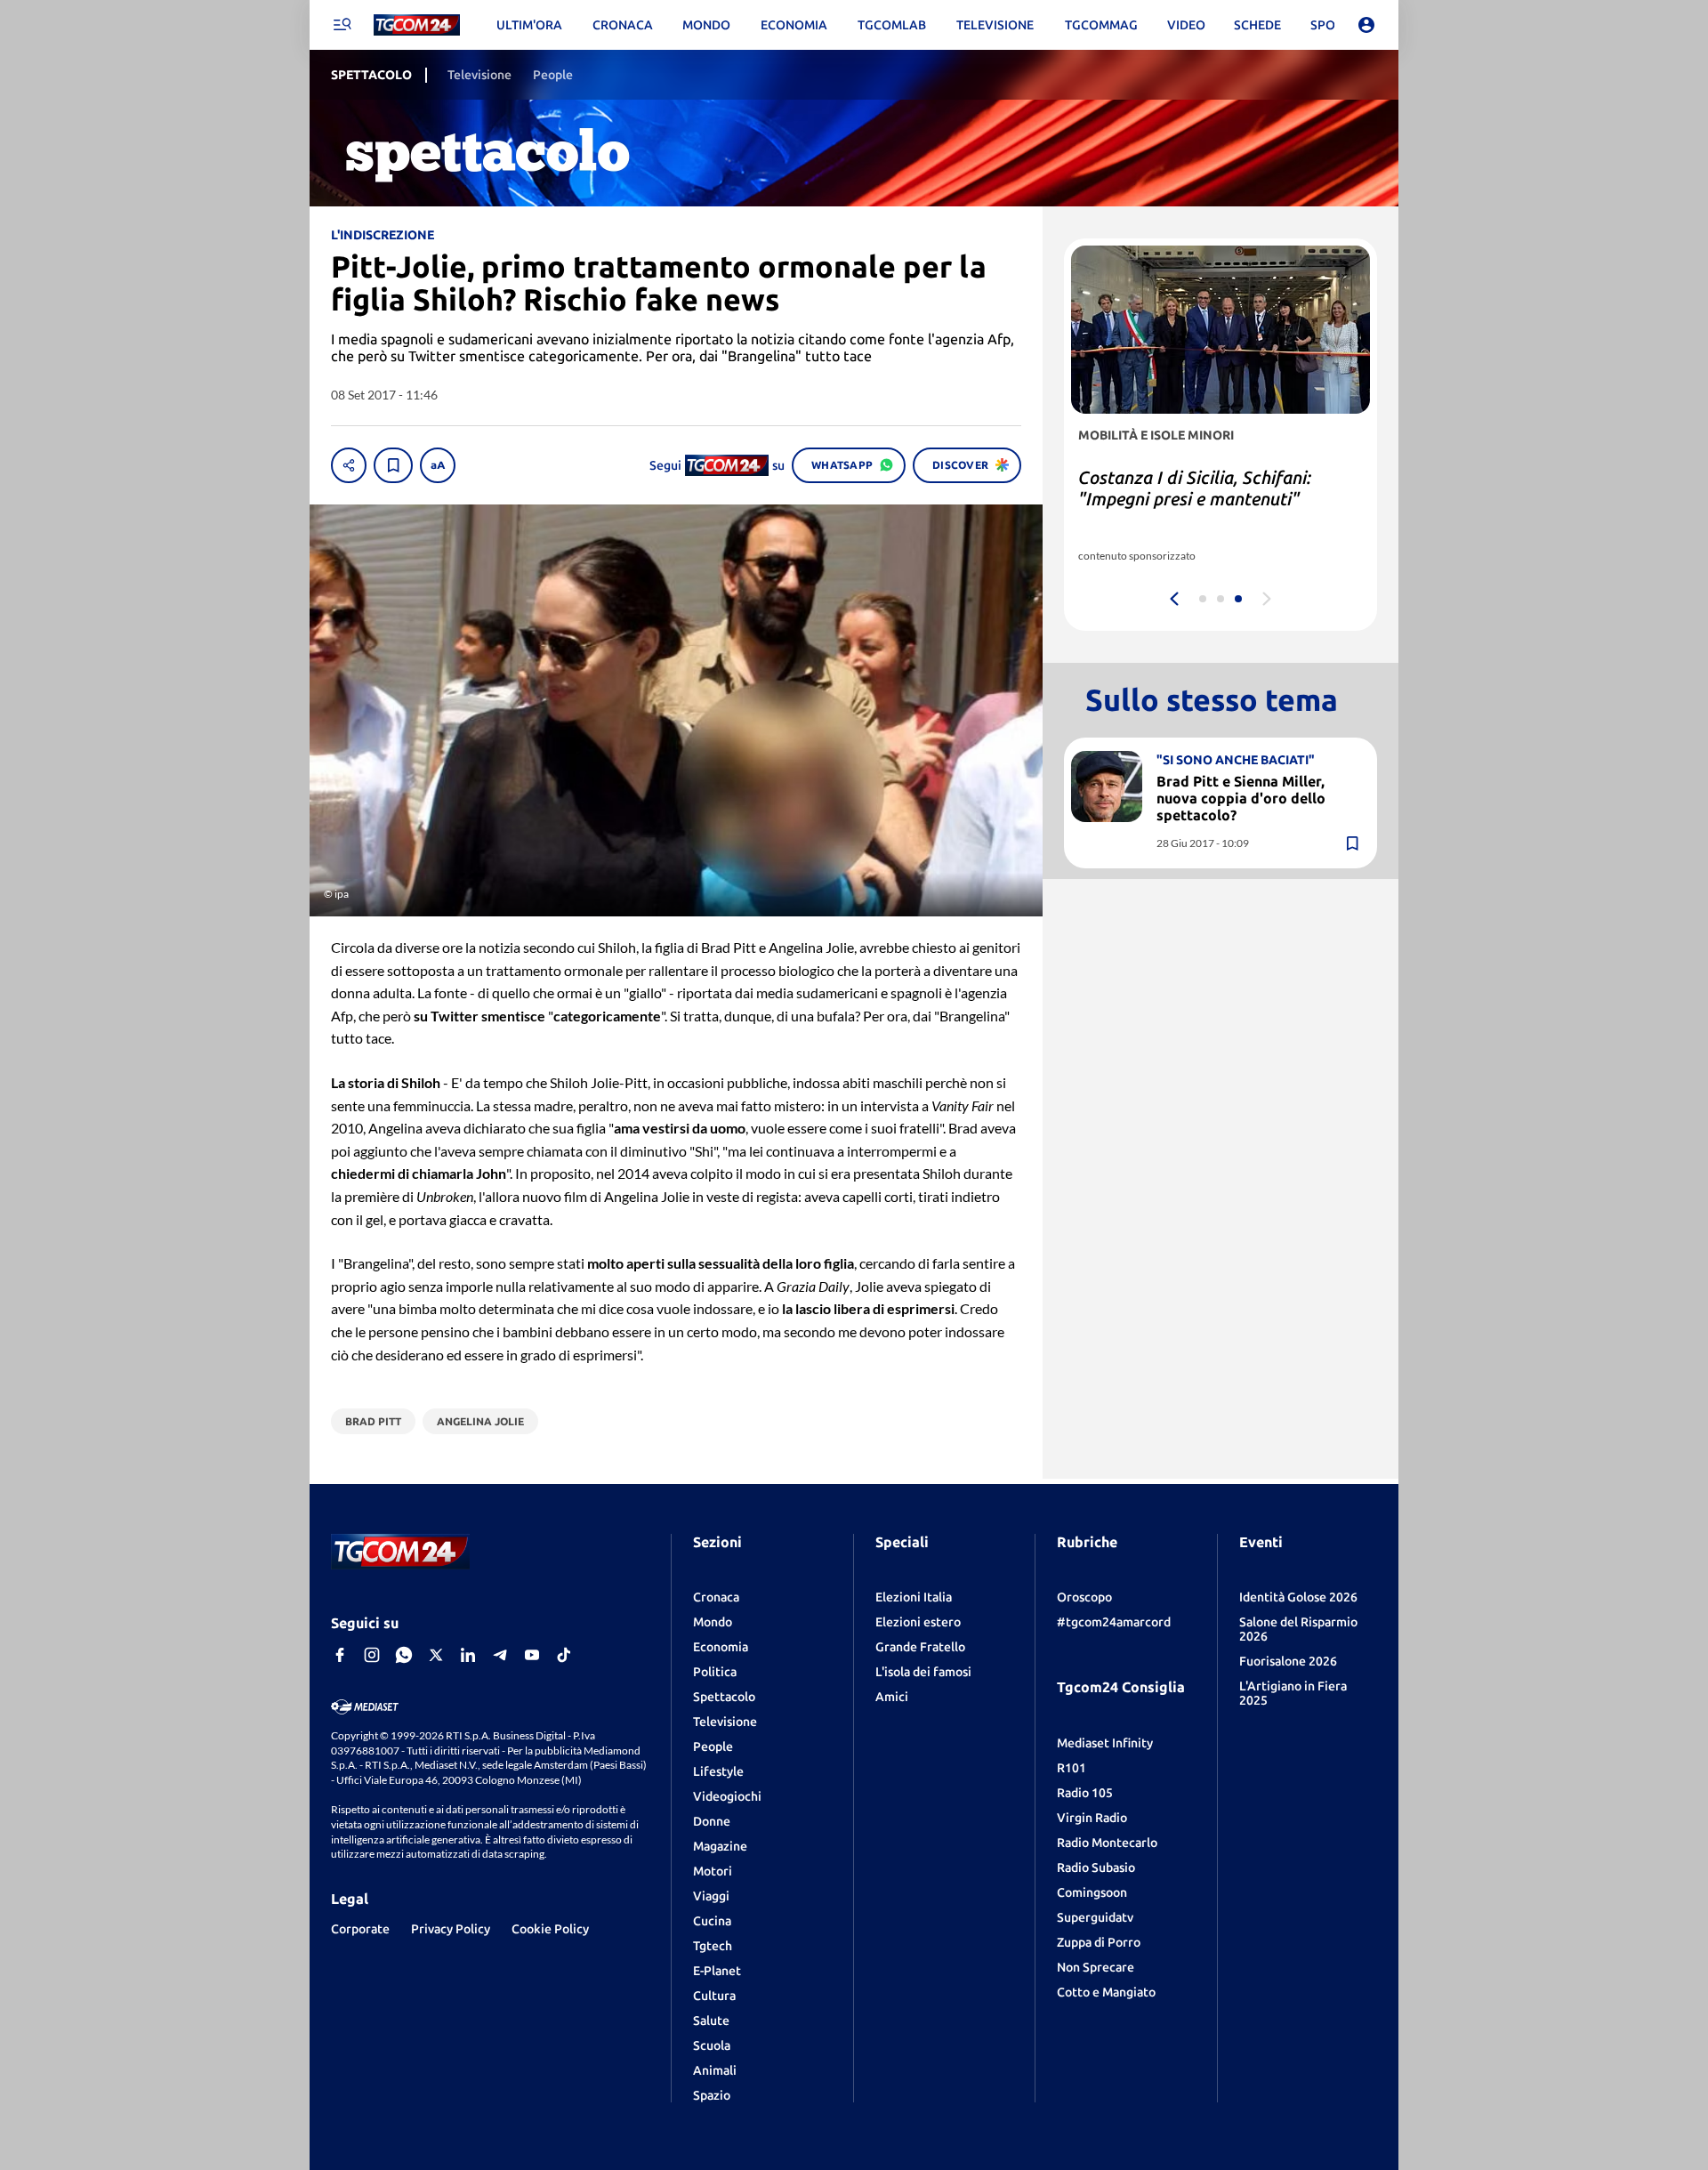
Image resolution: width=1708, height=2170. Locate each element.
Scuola (712, 2045)
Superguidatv (1095, 1917)
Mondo (713, 1622)
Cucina (712, 1921)
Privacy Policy (451, 1929)
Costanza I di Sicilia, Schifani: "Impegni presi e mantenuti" (1195, 488)
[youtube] (532, 1655)
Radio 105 (1085, 1793)
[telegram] (500, 1655)
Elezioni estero (918, 1622)
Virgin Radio (1092, 1818)
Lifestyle (718, 1771)
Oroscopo (1084, 1597)
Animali (715, 2070)
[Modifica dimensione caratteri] (438, 465)
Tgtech (713, 1946)
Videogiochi (727, 1796)
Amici (892, 1697)
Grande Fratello (920, 1647)
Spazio (712, 2095)
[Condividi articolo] (349, 465)
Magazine (720, 1846)
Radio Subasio (1096, 1867)
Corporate (360, 1929)
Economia (721, 1647)
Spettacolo (724, 1697)
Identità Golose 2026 (1298, 1597)
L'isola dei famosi (923, 1672)
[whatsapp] (404, 1655)
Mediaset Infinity (1105, 1743)
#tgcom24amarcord (1114, 1622)
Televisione (725, 1722)
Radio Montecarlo (1107, 1843)
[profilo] (1366, 25)
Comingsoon (1092, 1892)
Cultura (714, 1996)
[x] (436, 1655)
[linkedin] (468, 1655)
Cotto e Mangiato (1106, 1992)
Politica (715, 1672)
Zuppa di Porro (1099, 1942)
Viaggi (711, 1896)
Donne (712, 1821)
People (713, 1746)
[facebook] (340, 1655)
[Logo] (417, 25)
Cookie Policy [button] (550, 1929)
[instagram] (372, 1655)
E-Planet (717, 1971)
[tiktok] (564, 1655)
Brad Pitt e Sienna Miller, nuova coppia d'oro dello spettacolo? (1241, 797)
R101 (1072, 1768)
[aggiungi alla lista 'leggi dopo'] (393, 465)
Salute (711, 2021)
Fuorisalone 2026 (1288, 1661)
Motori (713, 1871)
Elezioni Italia (914, 1597)
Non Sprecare (1096, 1967)
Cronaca (716, 1597)
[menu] (342, 25)
